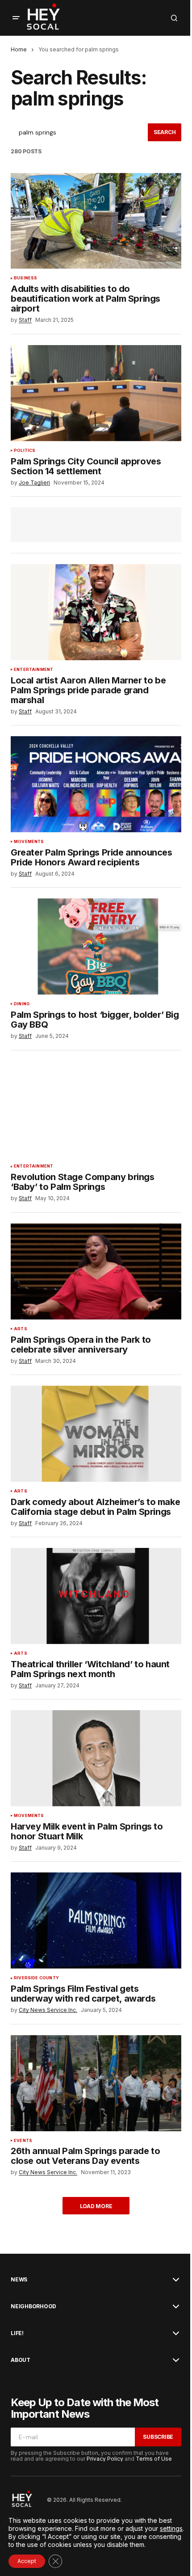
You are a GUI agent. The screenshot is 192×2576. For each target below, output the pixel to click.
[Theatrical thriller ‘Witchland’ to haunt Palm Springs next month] (96, 1596)
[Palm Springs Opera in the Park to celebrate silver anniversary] (96, 1271)
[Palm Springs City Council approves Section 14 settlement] (96, 393)
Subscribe (158, 2437)
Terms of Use (154, 2459)
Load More (96, 2206)
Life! (17, 2333)
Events (23, 2141)
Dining (22, 1004)
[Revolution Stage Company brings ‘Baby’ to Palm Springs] (96, 1109)
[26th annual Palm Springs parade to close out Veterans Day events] (96, 2083)
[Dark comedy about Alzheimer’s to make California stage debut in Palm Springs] (96, 1434)
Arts (21, 1329)
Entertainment (33, 670)
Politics (25, 451)
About (21, 2360)
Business (25, 278)
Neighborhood (33, 2306)
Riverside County (36, 1978)
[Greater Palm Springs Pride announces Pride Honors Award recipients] (96, 784)
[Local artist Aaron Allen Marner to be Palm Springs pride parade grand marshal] (96, 612)
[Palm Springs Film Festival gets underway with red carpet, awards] (96, 1920)
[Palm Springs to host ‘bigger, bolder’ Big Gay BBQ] (96, 947)
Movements (29, 842)
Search (165, 132)
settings (171, 2528)
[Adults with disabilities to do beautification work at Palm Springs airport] (96, 221)
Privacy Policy (105, 2459)
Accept (27, 2561)
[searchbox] (79, 132)
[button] (16, 18)
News (19, 2280)
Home (19, 49)
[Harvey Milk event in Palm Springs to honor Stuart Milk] (96, 1758)
